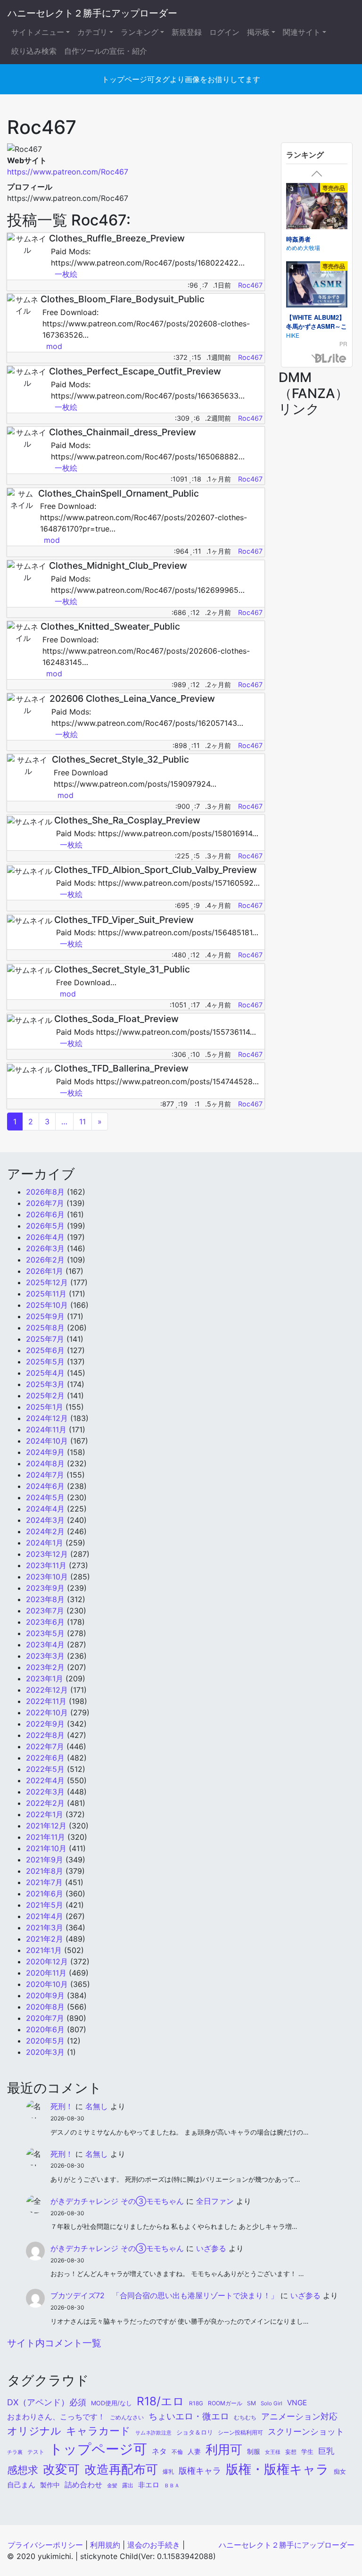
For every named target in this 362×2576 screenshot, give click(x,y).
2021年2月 (45, 1939)
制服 (254, 2451)
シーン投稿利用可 (240, 2432)
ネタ (159, 2451)
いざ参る (211, 2248)
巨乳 (326, 2451)
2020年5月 (45, 2041)
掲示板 (258, 32)
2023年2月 (45, 1667)
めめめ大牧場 (303, 247)
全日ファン (215, 2201)
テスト (36, 2452)
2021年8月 (45, 1871)
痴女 (340, 2471)
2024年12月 (47, 1418)
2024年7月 (45, 1475)
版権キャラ (200, 2471)
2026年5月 (45, 1226)
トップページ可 (98, 2449)
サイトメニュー (38, 32)
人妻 (194, 2451)
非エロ (149, 2485)
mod (54, 346)
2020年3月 (45, 2052)
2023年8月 (45, 1599)
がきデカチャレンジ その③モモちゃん (117, 2201)
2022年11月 (46, 1701)
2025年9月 (45, 1316)
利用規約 (105, 2545)
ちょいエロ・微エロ (189, 2416)
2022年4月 (45, 1780)
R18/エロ (160, 2401)
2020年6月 (45, 2029)
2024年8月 (45, 1463)
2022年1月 (45, 1814)
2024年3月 (45, 1520)
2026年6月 (45, 1214)
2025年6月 (45, 1350)
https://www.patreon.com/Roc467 (68, 172)
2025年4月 (45, 1373)
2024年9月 (45, 1452)
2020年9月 (45, 1995)
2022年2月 (45, 1803)
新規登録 (187, 32)
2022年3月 (45, 1792)
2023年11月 (46, 1565)
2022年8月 (45, 1735)
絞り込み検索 (34, 51)
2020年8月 (45, 2007)
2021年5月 (45, 1905)
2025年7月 (45, 1339)
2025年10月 (47, 1305)
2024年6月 (45, 1486)
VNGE (297, 2403)
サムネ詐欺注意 (153, 2433)
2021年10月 (46, 1848)
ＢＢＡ (172, 2486)
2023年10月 (47, 1577)
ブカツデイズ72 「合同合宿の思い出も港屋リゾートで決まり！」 (164, 2295)
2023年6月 (45, 1622)
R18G (196, 2403)
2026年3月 (45, 1248)
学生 (307, 2452)
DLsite (331, 359)
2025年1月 (45, 1407)
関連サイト (302, 32)
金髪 (112, 2485)
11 (82, 1122)
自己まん (21, 2485)
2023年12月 (47, 1554)
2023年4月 (45, 1645)
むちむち (245, 2418)
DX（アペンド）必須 (47, 2402)
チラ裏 (15, 2452)
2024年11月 (46, 1429)
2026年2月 (45, 1260)
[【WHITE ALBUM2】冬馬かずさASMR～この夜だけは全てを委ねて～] (317, 286)
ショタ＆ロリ (195, 2432)
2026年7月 (45, 1203)
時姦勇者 (298, 239)
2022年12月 (47, 1690)
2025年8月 (45, 1328)
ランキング (140, 32)
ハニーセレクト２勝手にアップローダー (92, 13)
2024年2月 (45, 1531)
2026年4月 (45, 1237)
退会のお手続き (154, 2545)
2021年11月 (45, 1837)
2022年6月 (45, 1758)
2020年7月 (45, 2018)
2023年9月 (45, 1588)
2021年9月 (45, 1860)
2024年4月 (45, 1509)
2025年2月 (45, 1396)
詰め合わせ (83, 2485)
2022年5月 (45, 1769)
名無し (97, 2106)
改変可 (61, 2469)
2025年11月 (46, 1294)
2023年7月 (45, 1611)
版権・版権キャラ (277, 2469)
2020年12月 (47, 1961)
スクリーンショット (306, 2431)
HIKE (293, 335)
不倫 (177, 2452)
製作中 (50, 2485)
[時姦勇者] (317, 208)
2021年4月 (45, 1916)
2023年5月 (45, 1633)
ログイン (224, 32)
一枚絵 (66, 274)
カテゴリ (92, 32)
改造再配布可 (121, 2469)
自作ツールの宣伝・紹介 (106, 51)
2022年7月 (45, 1746)
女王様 (273, 2452)
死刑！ (62, 2106)
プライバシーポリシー (45, 2545)
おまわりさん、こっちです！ (56, 2417)
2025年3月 (45, 1384)
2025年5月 (45, 1362)
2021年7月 (44, 1882)
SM (251, 2403)
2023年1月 (45, 1679)
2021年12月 (46, 1826)
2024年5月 (45, 1497)
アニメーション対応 (299, 2416)
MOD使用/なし (111, 2403)
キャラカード (98, 2431)
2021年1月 (44, 1950)
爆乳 (168, 2472)
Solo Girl (271, 2403)
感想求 (23, 2470)
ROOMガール (225, 2403)
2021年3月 (45, 1928)
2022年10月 (47, 1712)
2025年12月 (47, 1282)
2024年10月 (47, 1441)
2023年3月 (45, 1656)
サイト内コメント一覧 (54, 2343)
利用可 (224, 2449)
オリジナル (34, 2431)
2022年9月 (45, 1724)
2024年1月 (45, 1543)
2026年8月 (45, 1192)
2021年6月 (45, 1894)
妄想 (291, 2452)
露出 (128, 2485)
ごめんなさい (127, 2418)
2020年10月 (47, 1984)
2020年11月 (46, 1973)
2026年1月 (45, 1271)
